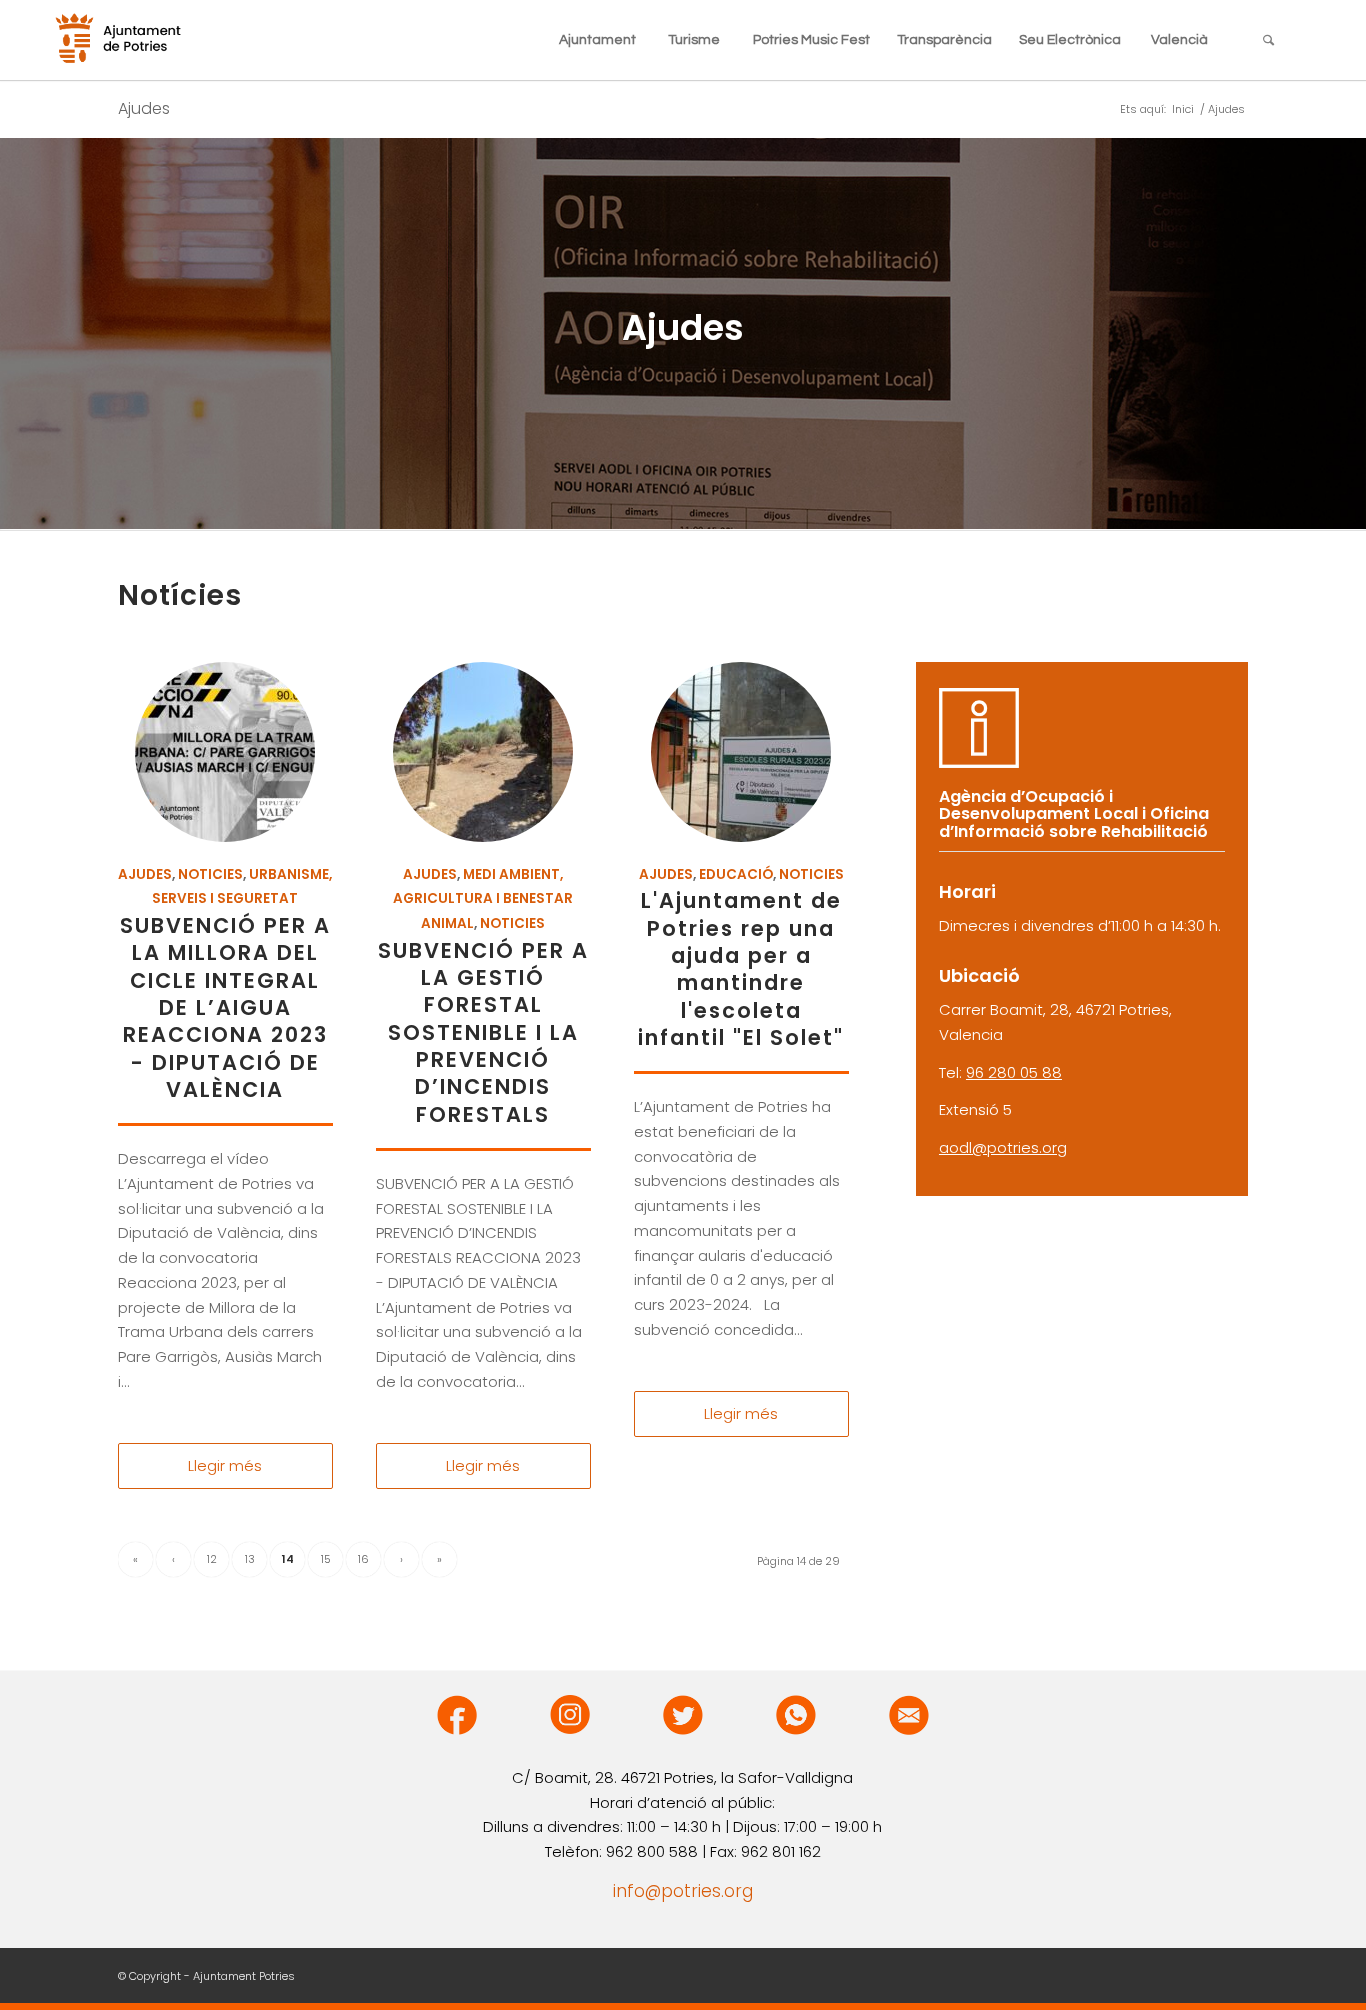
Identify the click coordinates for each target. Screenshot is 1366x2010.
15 (326, 1559)
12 (212, 1559)
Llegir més (225, 1465)
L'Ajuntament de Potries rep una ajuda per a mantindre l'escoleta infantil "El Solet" (741, 968)
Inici (1183, 109)
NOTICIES (210, 874)
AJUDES (145, 874)
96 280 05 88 (1014, 1072)
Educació (736, 874)
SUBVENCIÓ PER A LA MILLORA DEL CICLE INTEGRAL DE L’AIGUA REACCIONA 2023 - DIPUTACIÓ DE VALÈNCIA (225, 1007)
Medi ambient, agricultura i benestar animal (483, 899)
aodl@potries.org (1003, 1147)
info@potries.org (683, 1891)
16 (363, 1559)
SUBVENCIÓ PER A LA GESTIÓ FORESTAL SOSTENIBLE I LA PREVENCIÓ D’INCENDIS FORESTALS (483, 1032)
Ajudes (144, 108)
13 (250, 1559)
